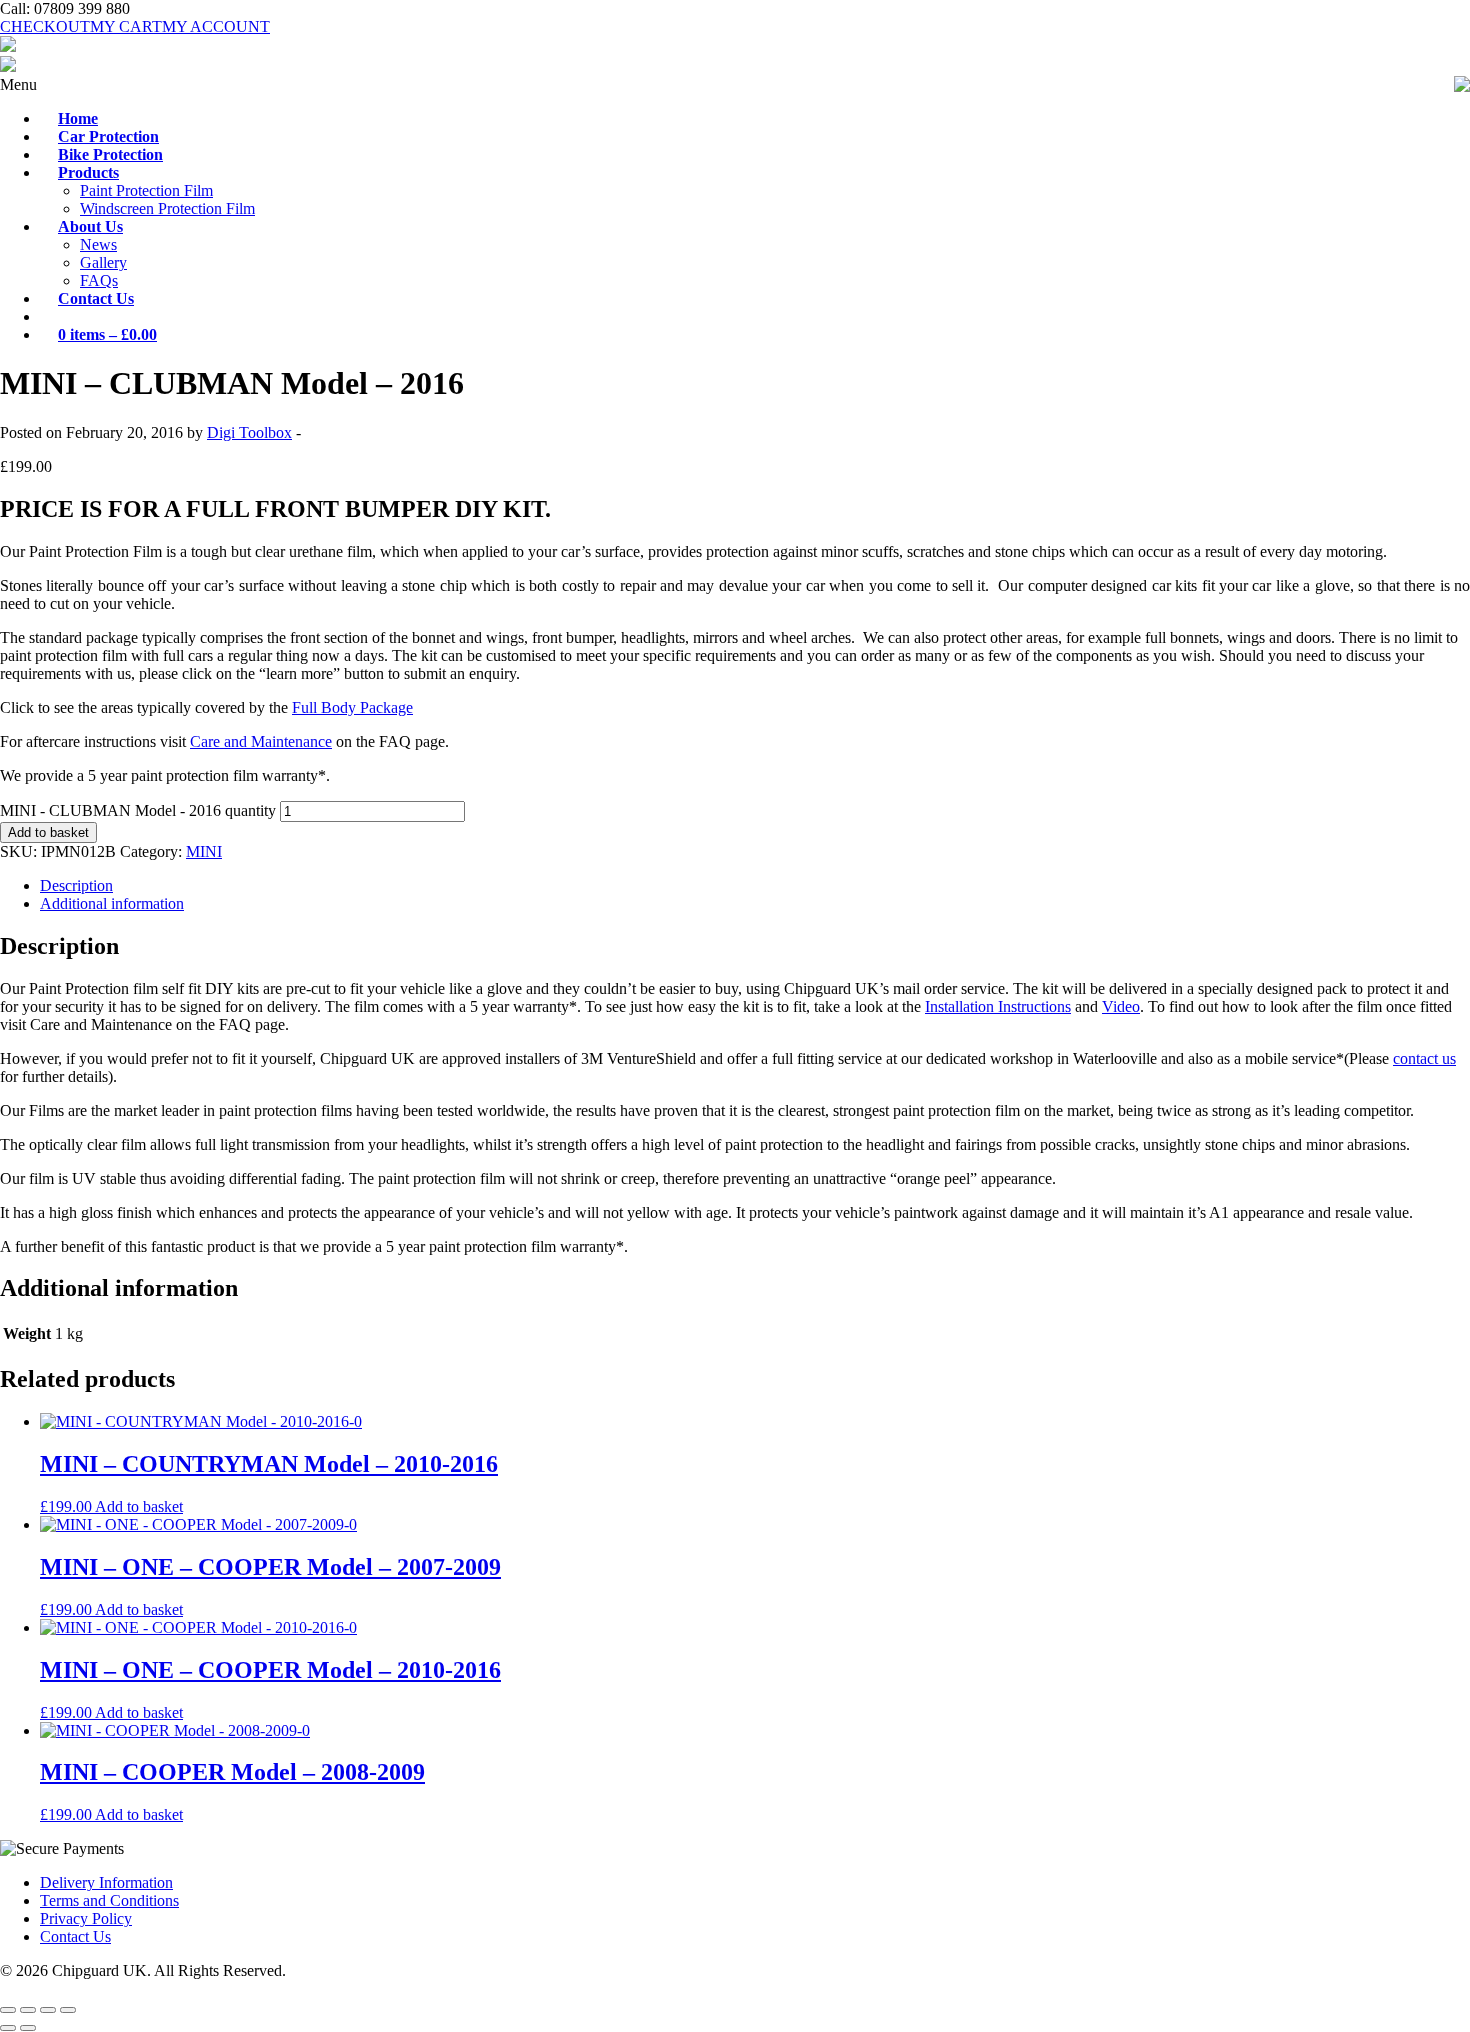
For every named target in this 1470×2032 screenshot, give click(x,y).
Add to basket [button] (139, 1506)
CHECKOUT (45, 26)
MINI (204, 851)
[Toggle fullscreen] (28, 2010)
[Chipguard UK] (8, 46)
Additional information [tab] (112, 903)
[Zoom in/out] (8, 2010)
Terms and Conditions (109, 1900)
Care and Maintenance (261, 741)
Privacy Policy (86, 1918)
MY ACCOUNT (216, 26)
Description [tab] (76, 885)
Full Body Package (352, 707)
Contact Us (75, 1936)
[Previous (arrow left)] (8, 2028)
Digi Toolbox (249, 432)
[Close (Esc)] (68, 2010)
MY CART (126, 26)
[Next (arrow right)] (28, 2028)
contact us (1424, 1058)
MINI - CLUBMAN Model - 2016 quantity (138, 810)
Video (1121, 1006)
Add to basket (48, 832)
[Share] (48, 2010)
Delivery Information (106, 1882)
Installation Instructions (998, 1006)
